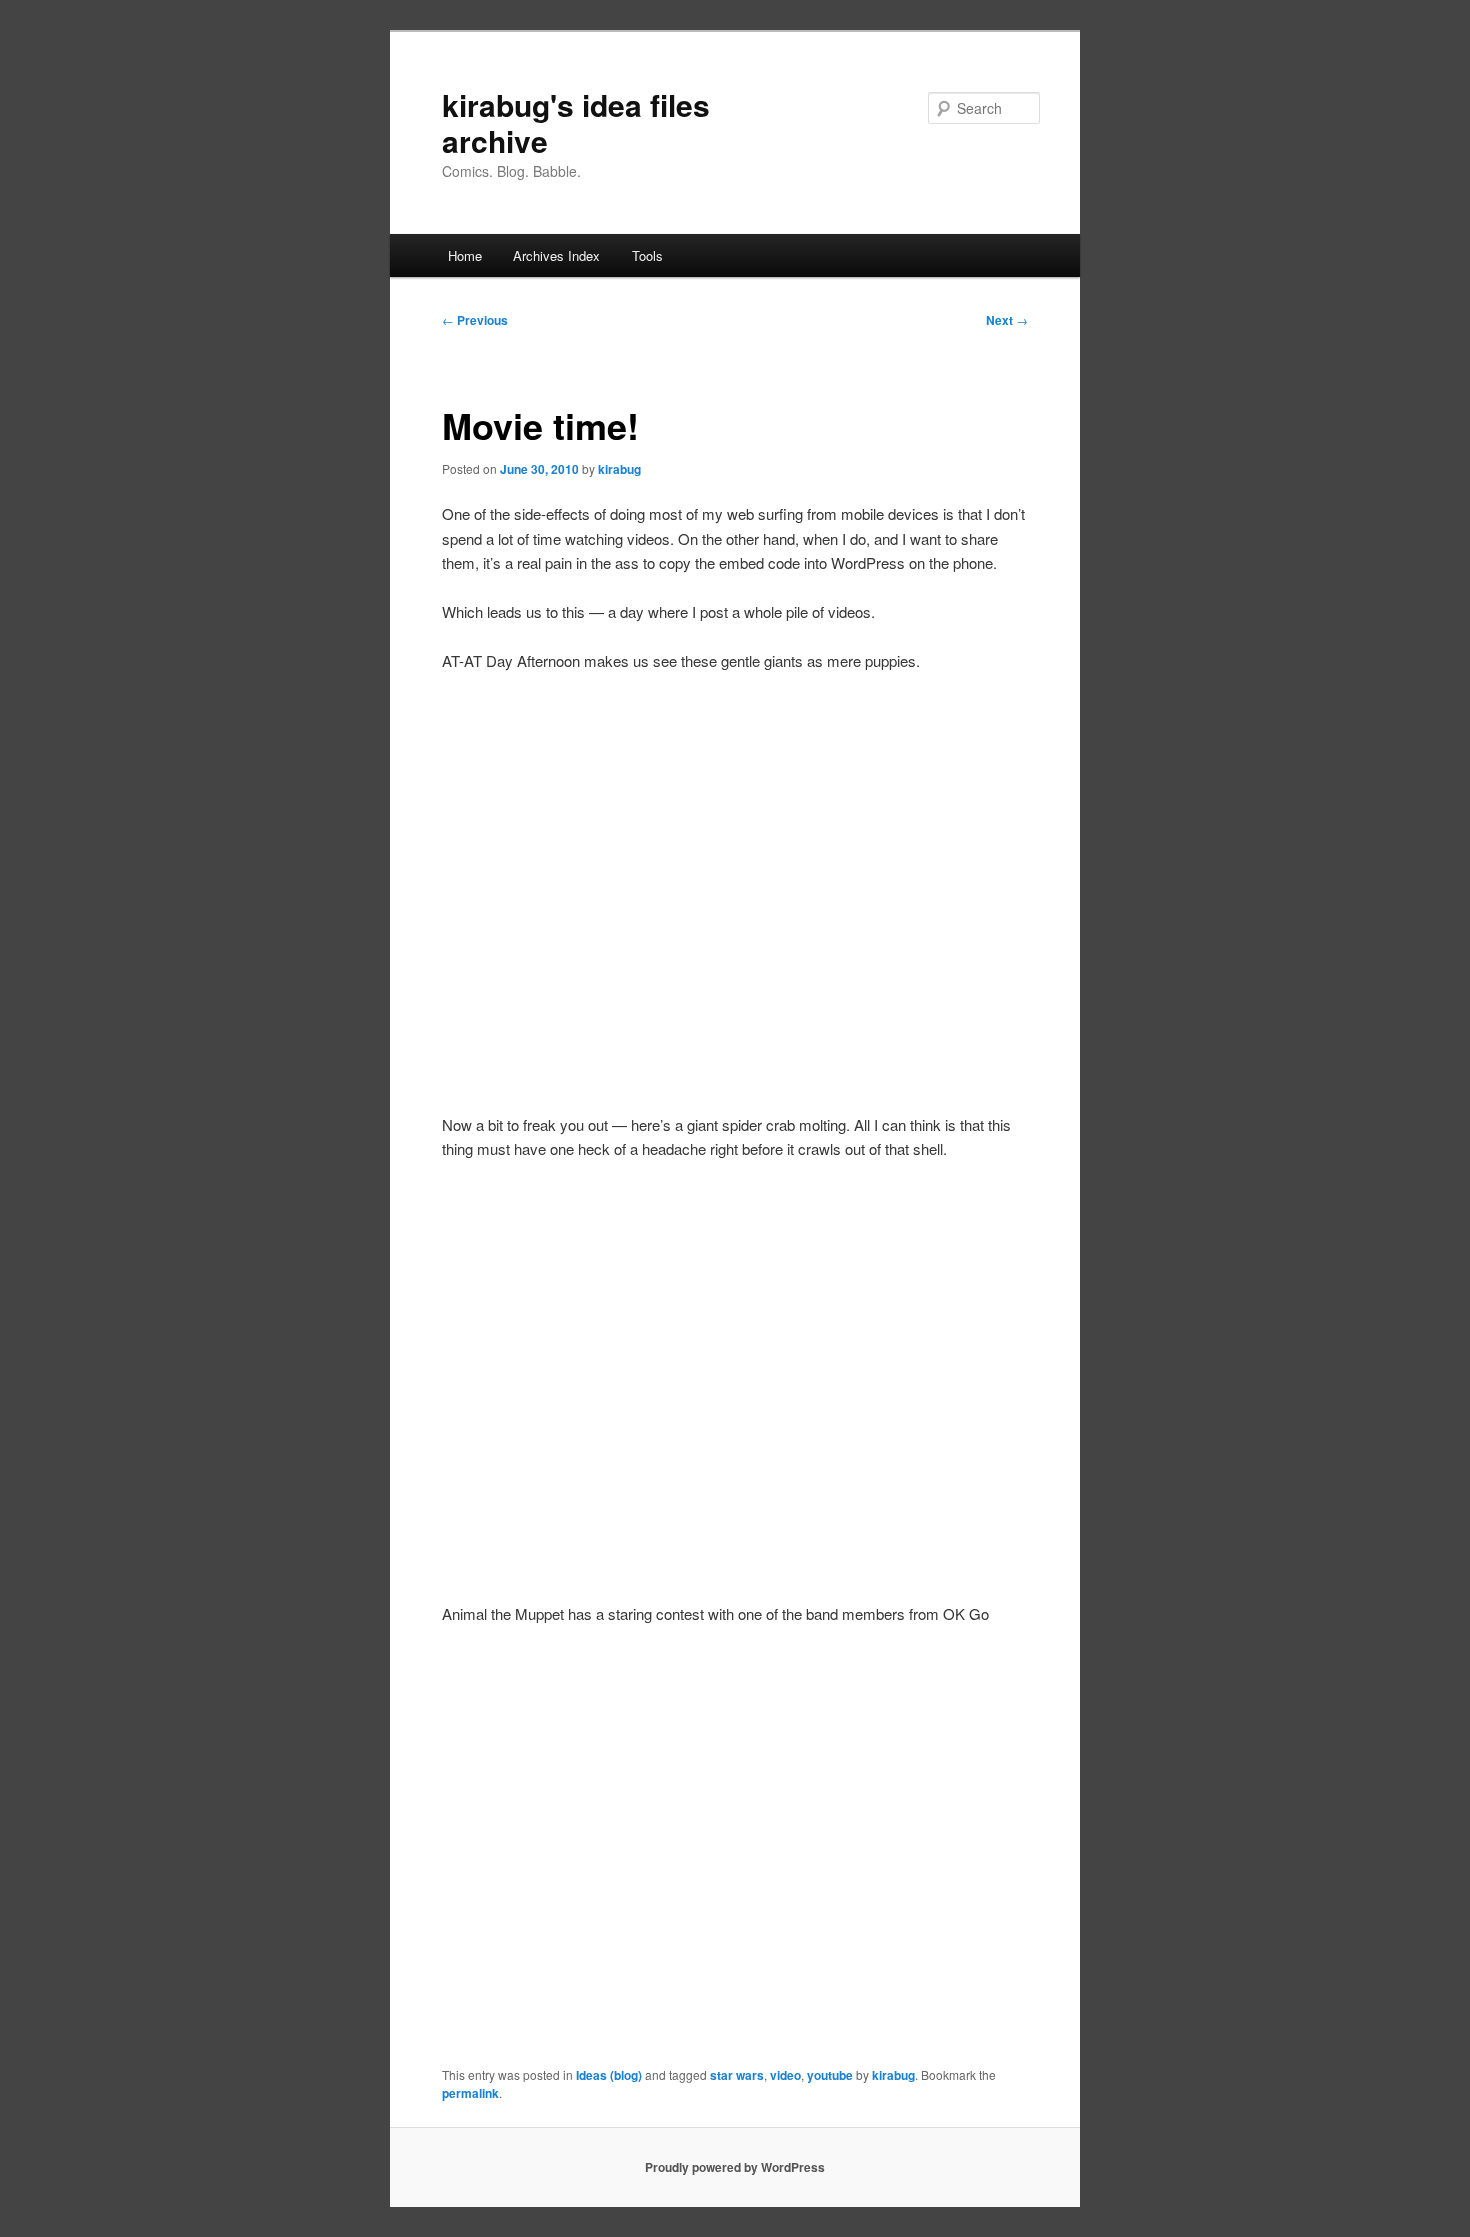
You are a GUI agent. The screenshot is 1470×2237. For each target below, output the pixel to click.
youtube (830, 2075)
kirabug (619, 469)
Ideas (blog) (609, 2075)
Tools (647, 255)
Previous (475, 320)
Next (1007, 320)
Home (465, 255)
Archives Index (556, 255)
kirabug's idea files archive (576, 122)
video (785, 2075)
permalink (470, 2093)
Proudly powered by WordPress (735, 2167)
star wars (737, 2075)
